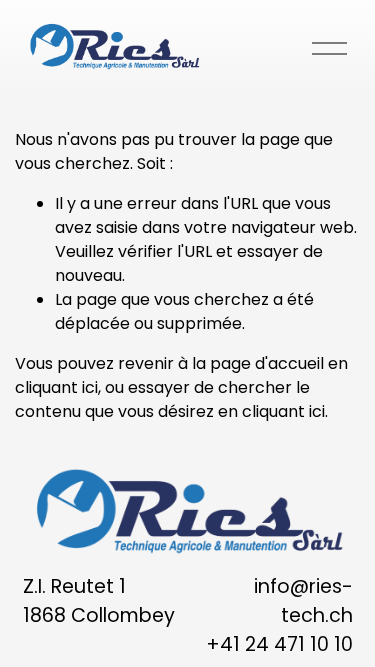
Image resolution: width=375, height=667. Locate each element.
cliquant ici (56, 387)
